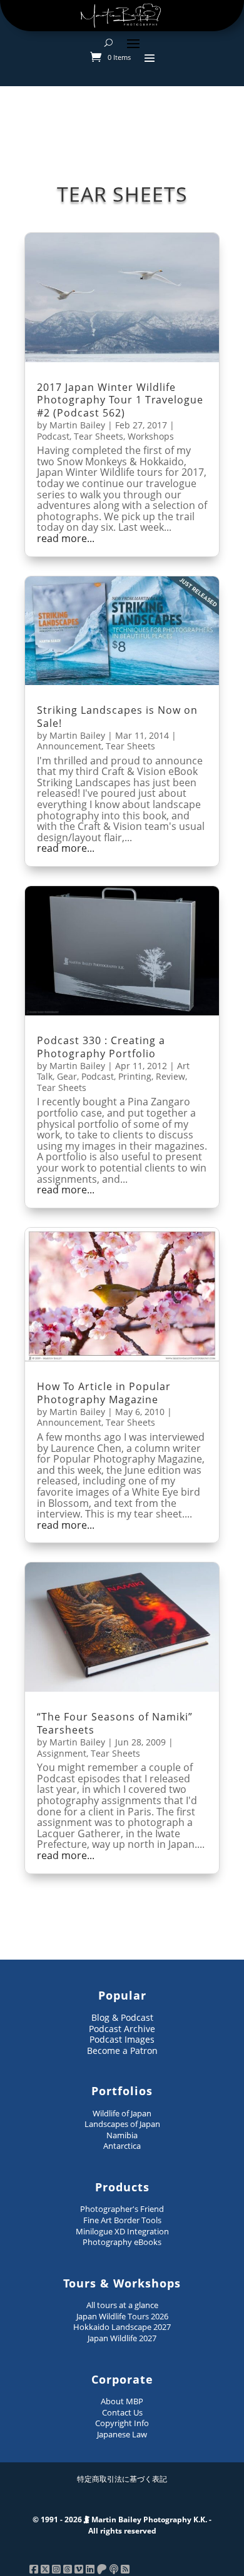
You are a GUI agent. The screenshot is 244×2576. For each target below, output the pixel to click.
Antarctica (122, 2146)
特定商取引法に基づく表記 (122, 2479)
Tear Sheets (99, 436)
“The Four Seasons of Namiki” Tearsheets (115, 1723)
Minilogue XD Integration (122, 2231)
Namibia (122, 2135)
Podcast (53, 436)
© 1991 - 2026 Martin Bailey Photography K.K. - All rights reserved (122, 2525)
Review (170, 1076)
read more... (66, 539)
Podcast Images (122, 2039)
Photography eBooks (122, 2242)
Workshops (151, 436)
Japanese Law (122, 2434)
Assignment (62, 1753)
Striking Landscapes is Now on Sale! (117, 717)
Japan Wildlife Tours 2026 (122, 2316)
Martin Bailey (77, 425)
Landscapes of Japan (122, 2124)
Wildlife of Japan (122, 2113)
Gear (67, 1076)
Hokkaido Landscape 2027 (122, 2327)
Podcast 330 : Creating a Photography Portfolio (101, 1047)
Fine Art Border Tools (122, 2220)
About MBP (122, 2401)
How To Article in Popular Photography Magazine (104, 1393)
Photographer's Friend (122, 2209)
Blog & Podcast (122, 2017)
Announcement (69, 746)
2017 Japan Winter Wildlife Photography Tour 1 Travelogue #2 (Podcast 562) (120, 400)
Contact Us (122, 2412)
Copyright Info (122, 2423)
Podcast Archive (122, 2029)
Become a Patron (122, 2050)
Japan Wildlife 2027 (122, 2338)
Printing (135, 1076)
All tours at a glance (122, 2305)
